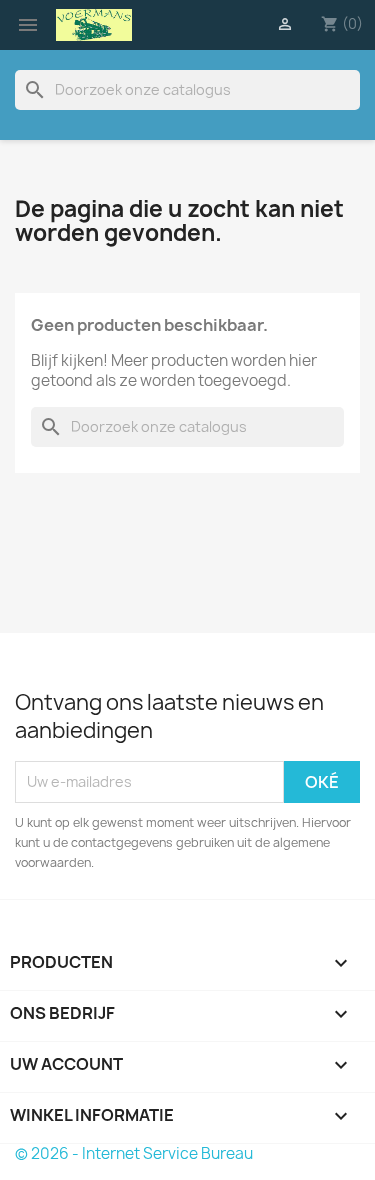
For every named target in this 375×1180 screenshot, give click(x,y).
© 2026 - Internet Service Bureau (134, 1153)
